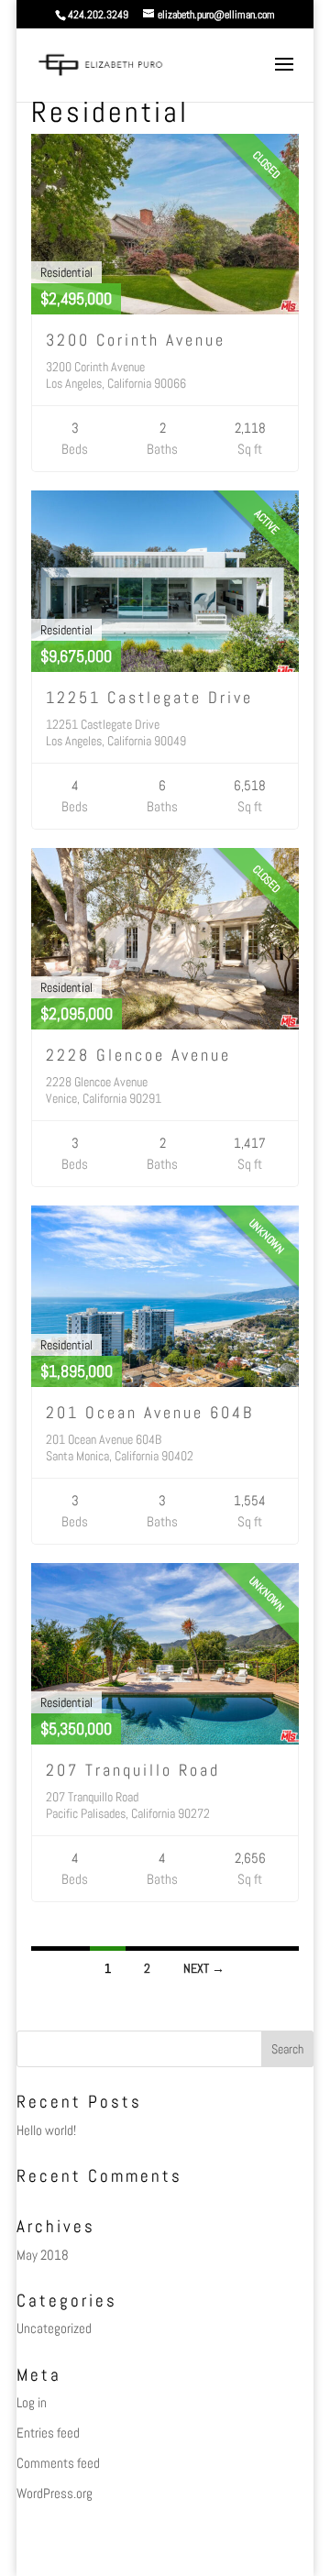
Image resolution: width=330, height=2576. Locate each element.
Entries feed (48, 2433)
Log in (32, 2402)
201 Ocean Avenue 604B (150, 1412)
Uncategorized (54, 2328)
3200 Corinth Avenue (136, 340)
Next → (204, 1968)
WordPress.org (55, 2493)
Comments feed (58, 2463)
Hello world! (46, 2130)
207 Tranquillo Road (133, 1770)
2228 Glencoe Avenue (138, 1055)
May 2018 (43, 2255)
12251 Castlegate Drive (149, 697)
